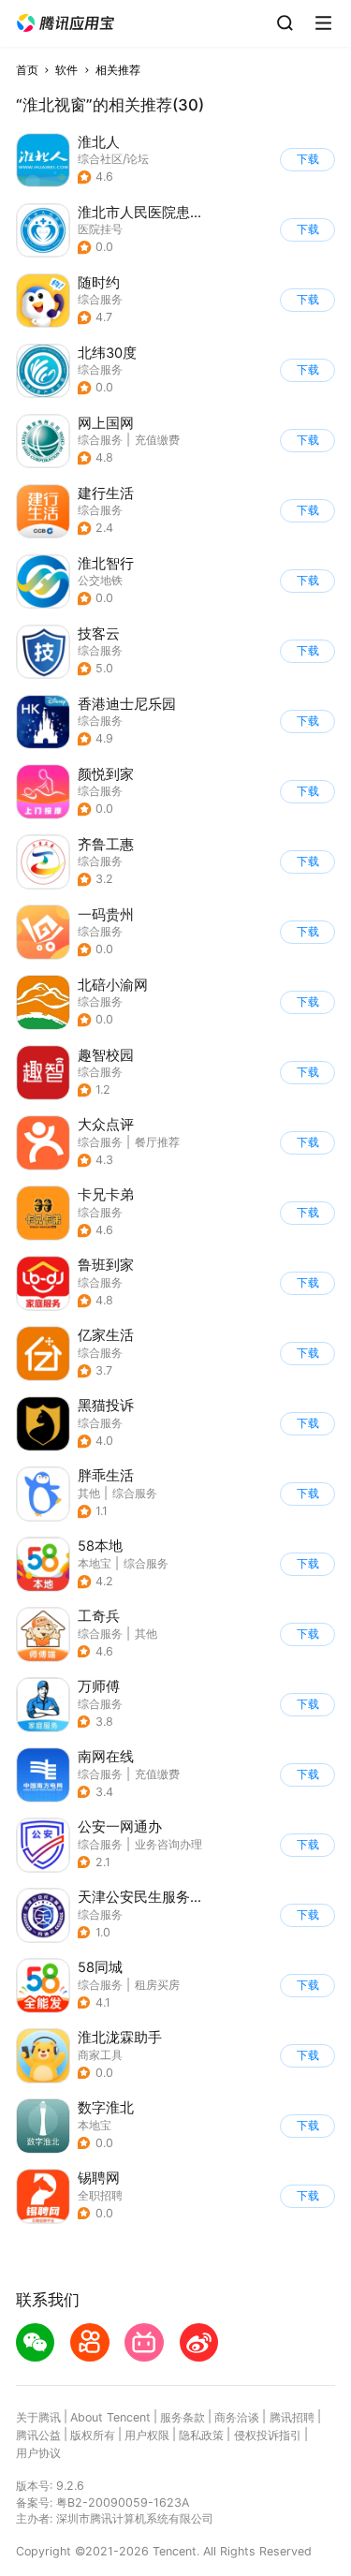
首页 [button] (27, 70)
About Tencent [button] (110, 2417)
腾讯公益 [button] (38, 2435)
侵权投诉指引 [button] (268, 2435)
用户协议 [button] (38, 2453)
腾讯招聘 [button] (292, 2417)
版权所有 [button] (93, 2435)
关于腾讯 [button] (38, 2417)
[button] (66, 23)
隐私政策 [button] (201, 2435)
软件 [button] (66, 70)
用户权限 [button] (147, 2435)
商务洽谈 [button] (237, 2417)
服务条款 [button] (183, 2417)
